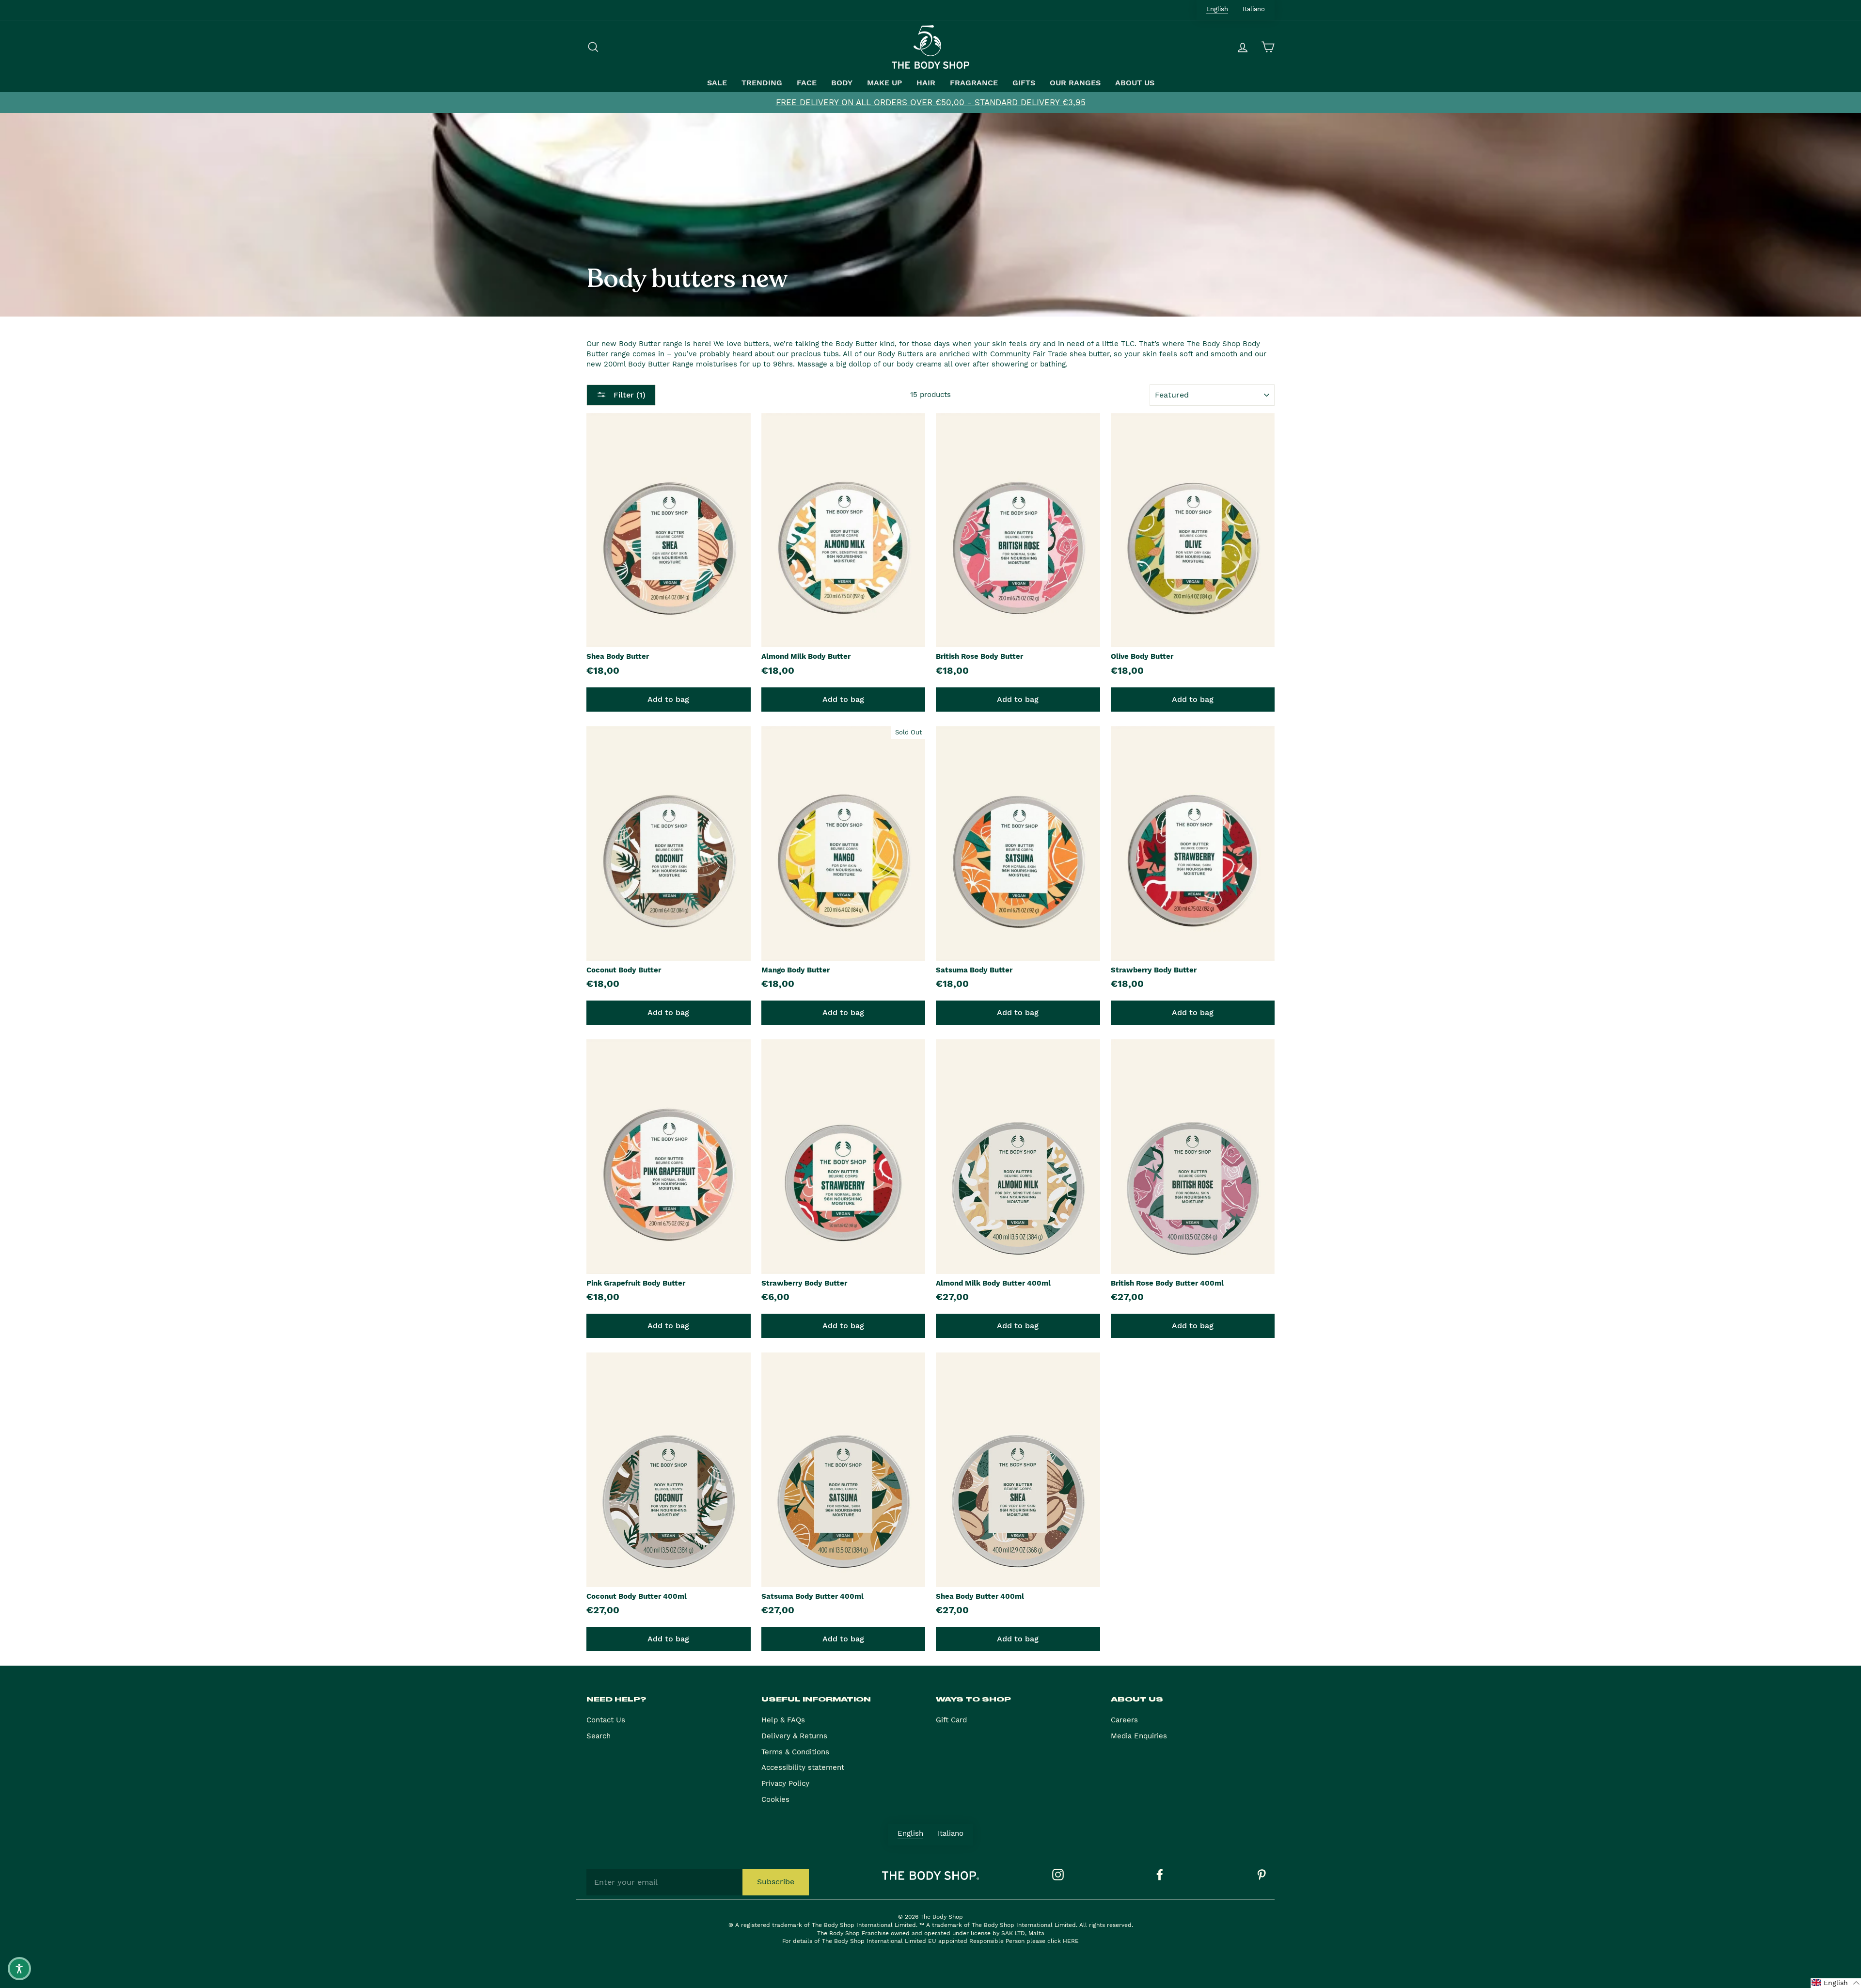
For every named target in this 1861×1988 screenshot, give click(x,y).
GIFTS (1024, 83)
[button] (1836, 1983)
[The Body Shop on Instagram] (1058, 1875)
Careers (1124, 1720)
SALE (717, 83)
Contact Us (606, 1720)
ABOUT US (1135, 83)
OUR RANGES (1075, 83)
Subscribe (776, 1882)
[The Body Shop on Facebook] (1160, 1875)
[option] (930, 103)
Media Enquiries (1139, 1736)
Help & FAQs (783, 1720)
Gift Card (951, 1720)
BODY (842, 83)
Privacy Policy (785, 1783)
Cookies (775, 1799)
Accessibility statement (803, 1767)
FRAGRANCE (974, 83)
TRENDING (762, 83)
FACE (807, 83)
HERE (1071, 1941)
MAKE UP (884, 83)
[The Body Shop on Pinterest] (1262, 1875)
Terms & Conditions (795, 1752)
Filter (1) (628, 395)
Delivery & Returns (794, 1736)
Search (599, 1736)
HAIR (926, 83)
